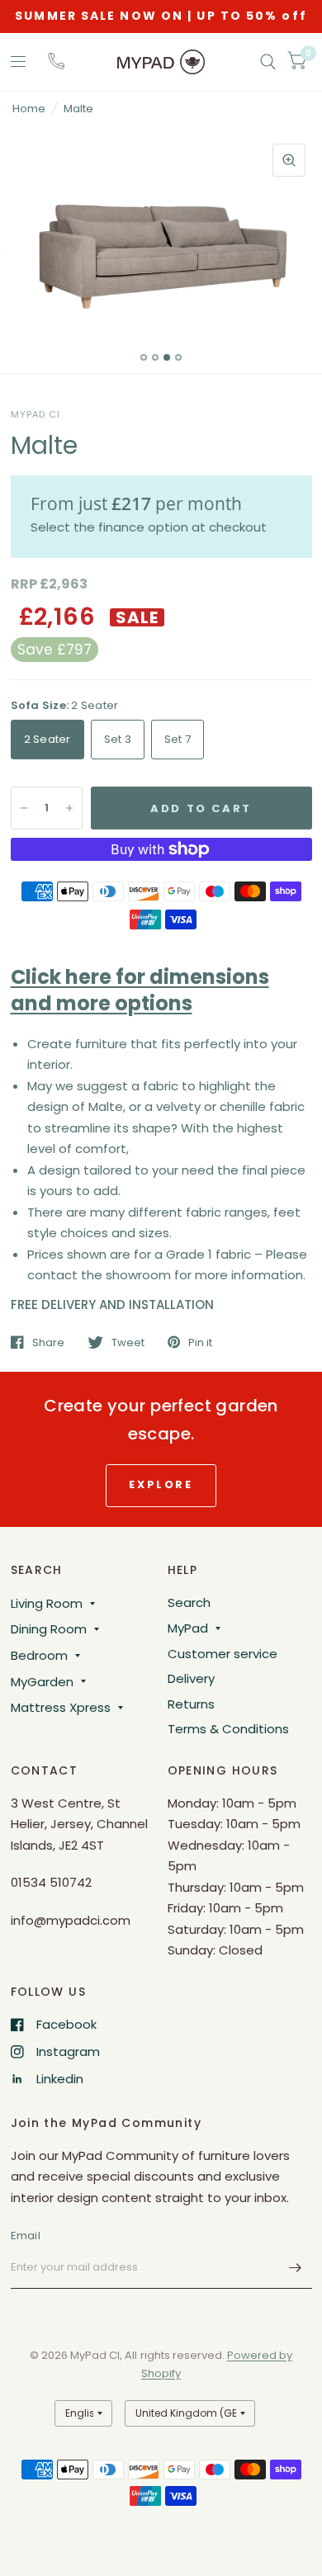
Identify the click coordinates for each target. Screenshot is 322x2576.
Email (26, 2236)
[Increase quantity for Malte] (69, 808)
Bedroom (39, 1655)
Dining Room (49, 1629)
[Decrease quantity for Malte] (24, 808)
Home (29, 109)
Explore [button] (161, 1484)
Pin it (200, 1342)
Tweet (128, 1342)
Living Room (47, 1603)
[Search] (268, 62)
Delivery (191, 1678)
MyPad (188, 1628)
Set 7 (178, 739)
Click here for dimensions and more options (140, 990)
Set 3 (118, 739)
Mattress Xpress (61, 1707)
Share (48, 1342)
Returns (191, 1704)
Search (189, 1602)
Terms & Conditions (228, 1729)
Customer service (223, 1654)
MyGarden (42, 1682)
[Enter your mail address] (296, 2267)
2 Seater (47, 739)
